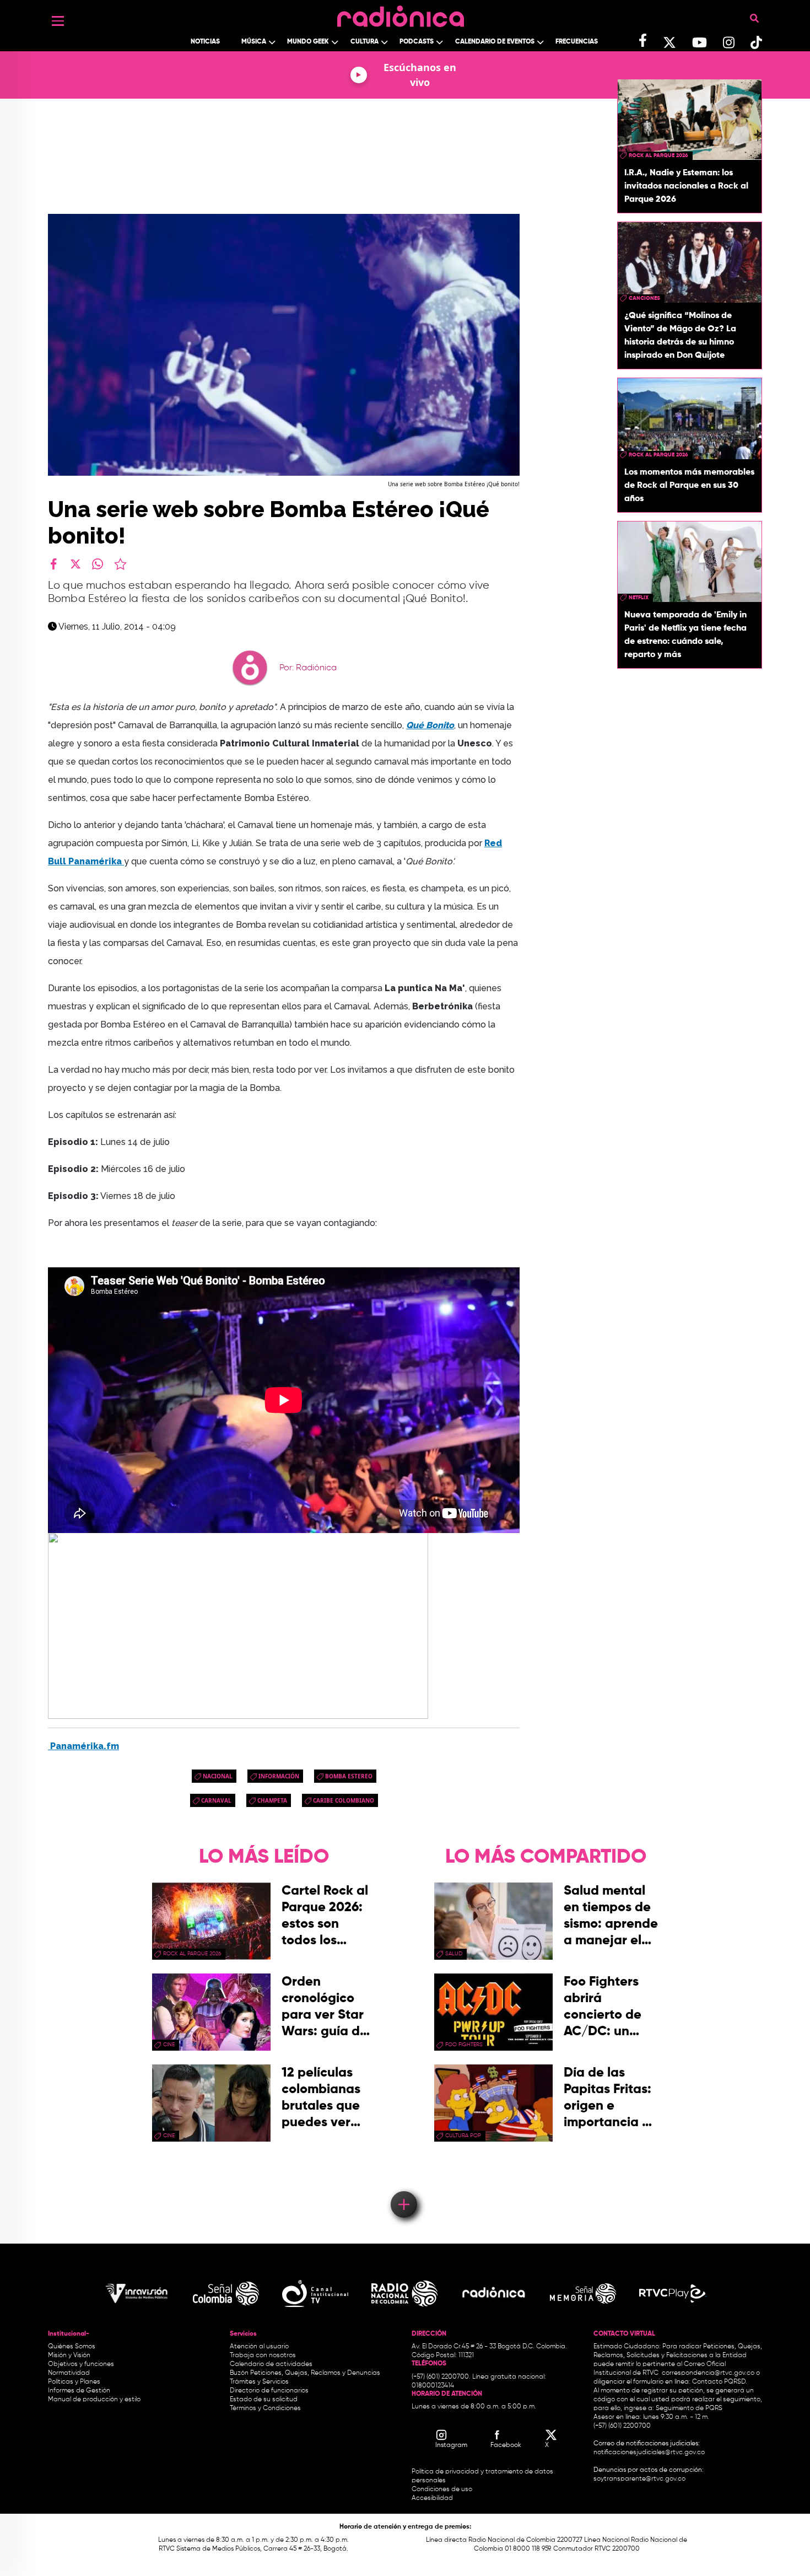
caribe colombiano (344, 1800)
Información (279, 1776)
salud (454, 1954)
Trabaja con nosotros (263, 2355)
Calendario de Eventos (495, 42)
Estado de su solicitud (264, 2400)
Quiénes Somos (72, 2347)
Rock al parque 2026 (658, 155)
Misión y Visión (69, 2355)
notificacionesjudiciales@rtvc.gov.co (649, 2453)
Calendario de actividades (271, 2364)
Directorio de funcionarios (269, 2391)
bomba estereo (349, 1776)
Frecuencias (577, 42)
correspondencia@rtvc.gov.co (708, 2373)
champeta (272, 1800)
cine (169, 2045)
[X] (75, 564)
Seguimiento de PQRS (689, 2408)
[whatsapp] (98, 564)
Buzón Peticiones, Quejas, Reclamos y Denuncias (305, 2373)
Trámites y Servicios (259, 2382)
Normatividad (69, 2373)
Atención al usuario (259, 2347)
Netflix (639, 598)
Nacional (218, 1776)
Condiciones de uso (442, 2489)
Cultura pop (463, 2136)
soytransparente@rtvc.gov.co (639, 2479)
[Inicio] (401, 14)
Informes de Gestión (79, 2391)
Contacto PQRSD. (720, 2382)
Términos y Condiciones (265, 2408)
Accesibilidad (433, 2498)
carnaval (216, 1800)
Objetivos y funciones (81, 2364)
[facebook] (53, 564)
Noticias (205, 42)
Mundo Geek (308, 42)
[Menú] (58, 21)
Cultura (364, 42)
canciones (644, 298)
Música (254, 42)
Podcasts (417, 42)
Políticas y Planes (74, 2382)
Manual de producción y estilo (94, 2400)
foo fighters (464, 2045)
